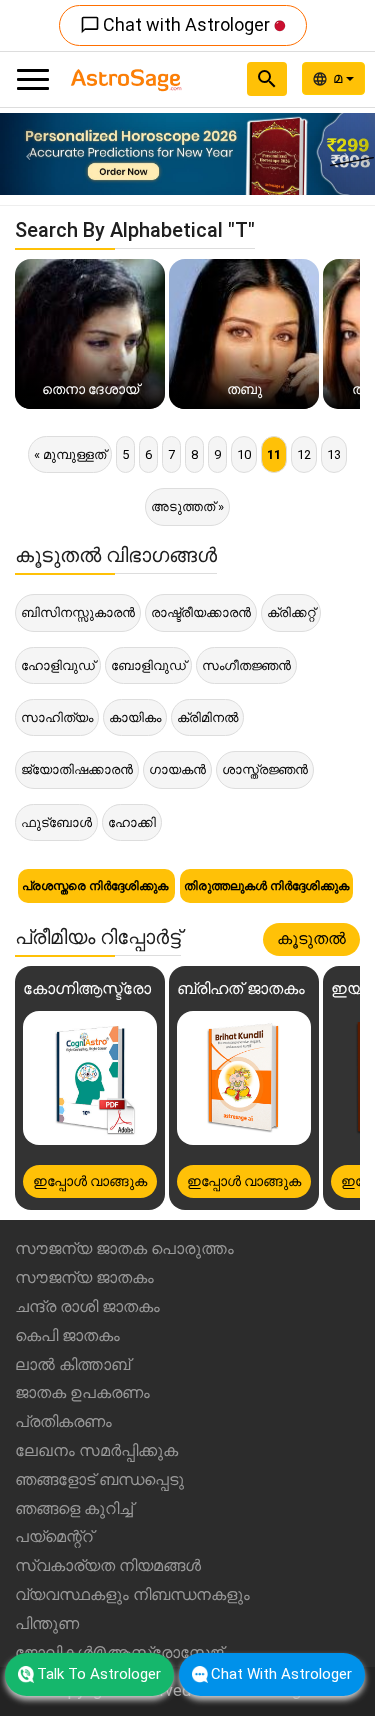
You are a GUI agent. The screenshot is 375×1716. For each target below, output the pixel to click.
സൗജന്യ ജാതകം (84, 1277)
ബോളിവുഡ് (148, 665)
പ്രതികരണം (63, 1421)
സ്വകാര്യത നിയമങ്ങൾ (108, 1565)
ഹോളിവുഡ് (58, 665)
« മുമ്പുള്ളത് (70, 454)
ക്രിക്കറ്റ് (291, 612)
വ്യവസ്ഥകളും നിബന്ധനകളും (132, 1594)
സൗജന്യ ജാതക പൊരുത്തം (124, 1248)
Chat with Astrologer (177, 24)
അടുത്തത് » (187, 506)
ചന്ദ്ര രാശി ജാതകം (87, 1306)
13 (334, 454)
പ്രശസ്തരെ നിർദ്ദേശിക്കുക (96, 886)
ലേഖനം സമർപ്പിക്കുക (96, 1450)
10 (244, 454)
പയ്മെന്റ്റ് (54, 1536)
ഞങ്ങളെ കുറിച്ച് (74, 1508)
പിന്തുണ (47, 1623)
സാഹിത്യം (57, 717)
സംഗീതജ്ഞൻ (246, 665)
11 (274, 454)
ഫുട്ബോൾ (56, 822)
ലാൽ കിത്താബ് (72, 1364)
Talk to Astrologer (99, 1674)
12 (304, 454)
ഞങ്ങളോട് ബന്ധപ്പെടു (99, 1479)
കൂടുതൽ (311, 938)
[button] (28, 154)
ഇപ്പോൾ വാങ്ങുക (90, 1181)
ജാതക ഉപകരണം (82, 1392)
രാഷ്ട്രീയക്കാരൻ (201, 612)
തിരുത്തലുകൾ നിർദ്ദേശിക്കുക (266, 886)
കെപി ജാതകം (67, 1335)
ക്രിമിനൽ (207, 717)
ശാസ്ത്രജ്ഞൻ (265, 769)
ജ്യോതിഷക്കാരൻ (77, 769)
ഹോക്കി (132, 822)
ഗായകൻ (177, 769)
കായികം (135, 717)
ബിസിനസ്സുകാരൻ (78, 612)
